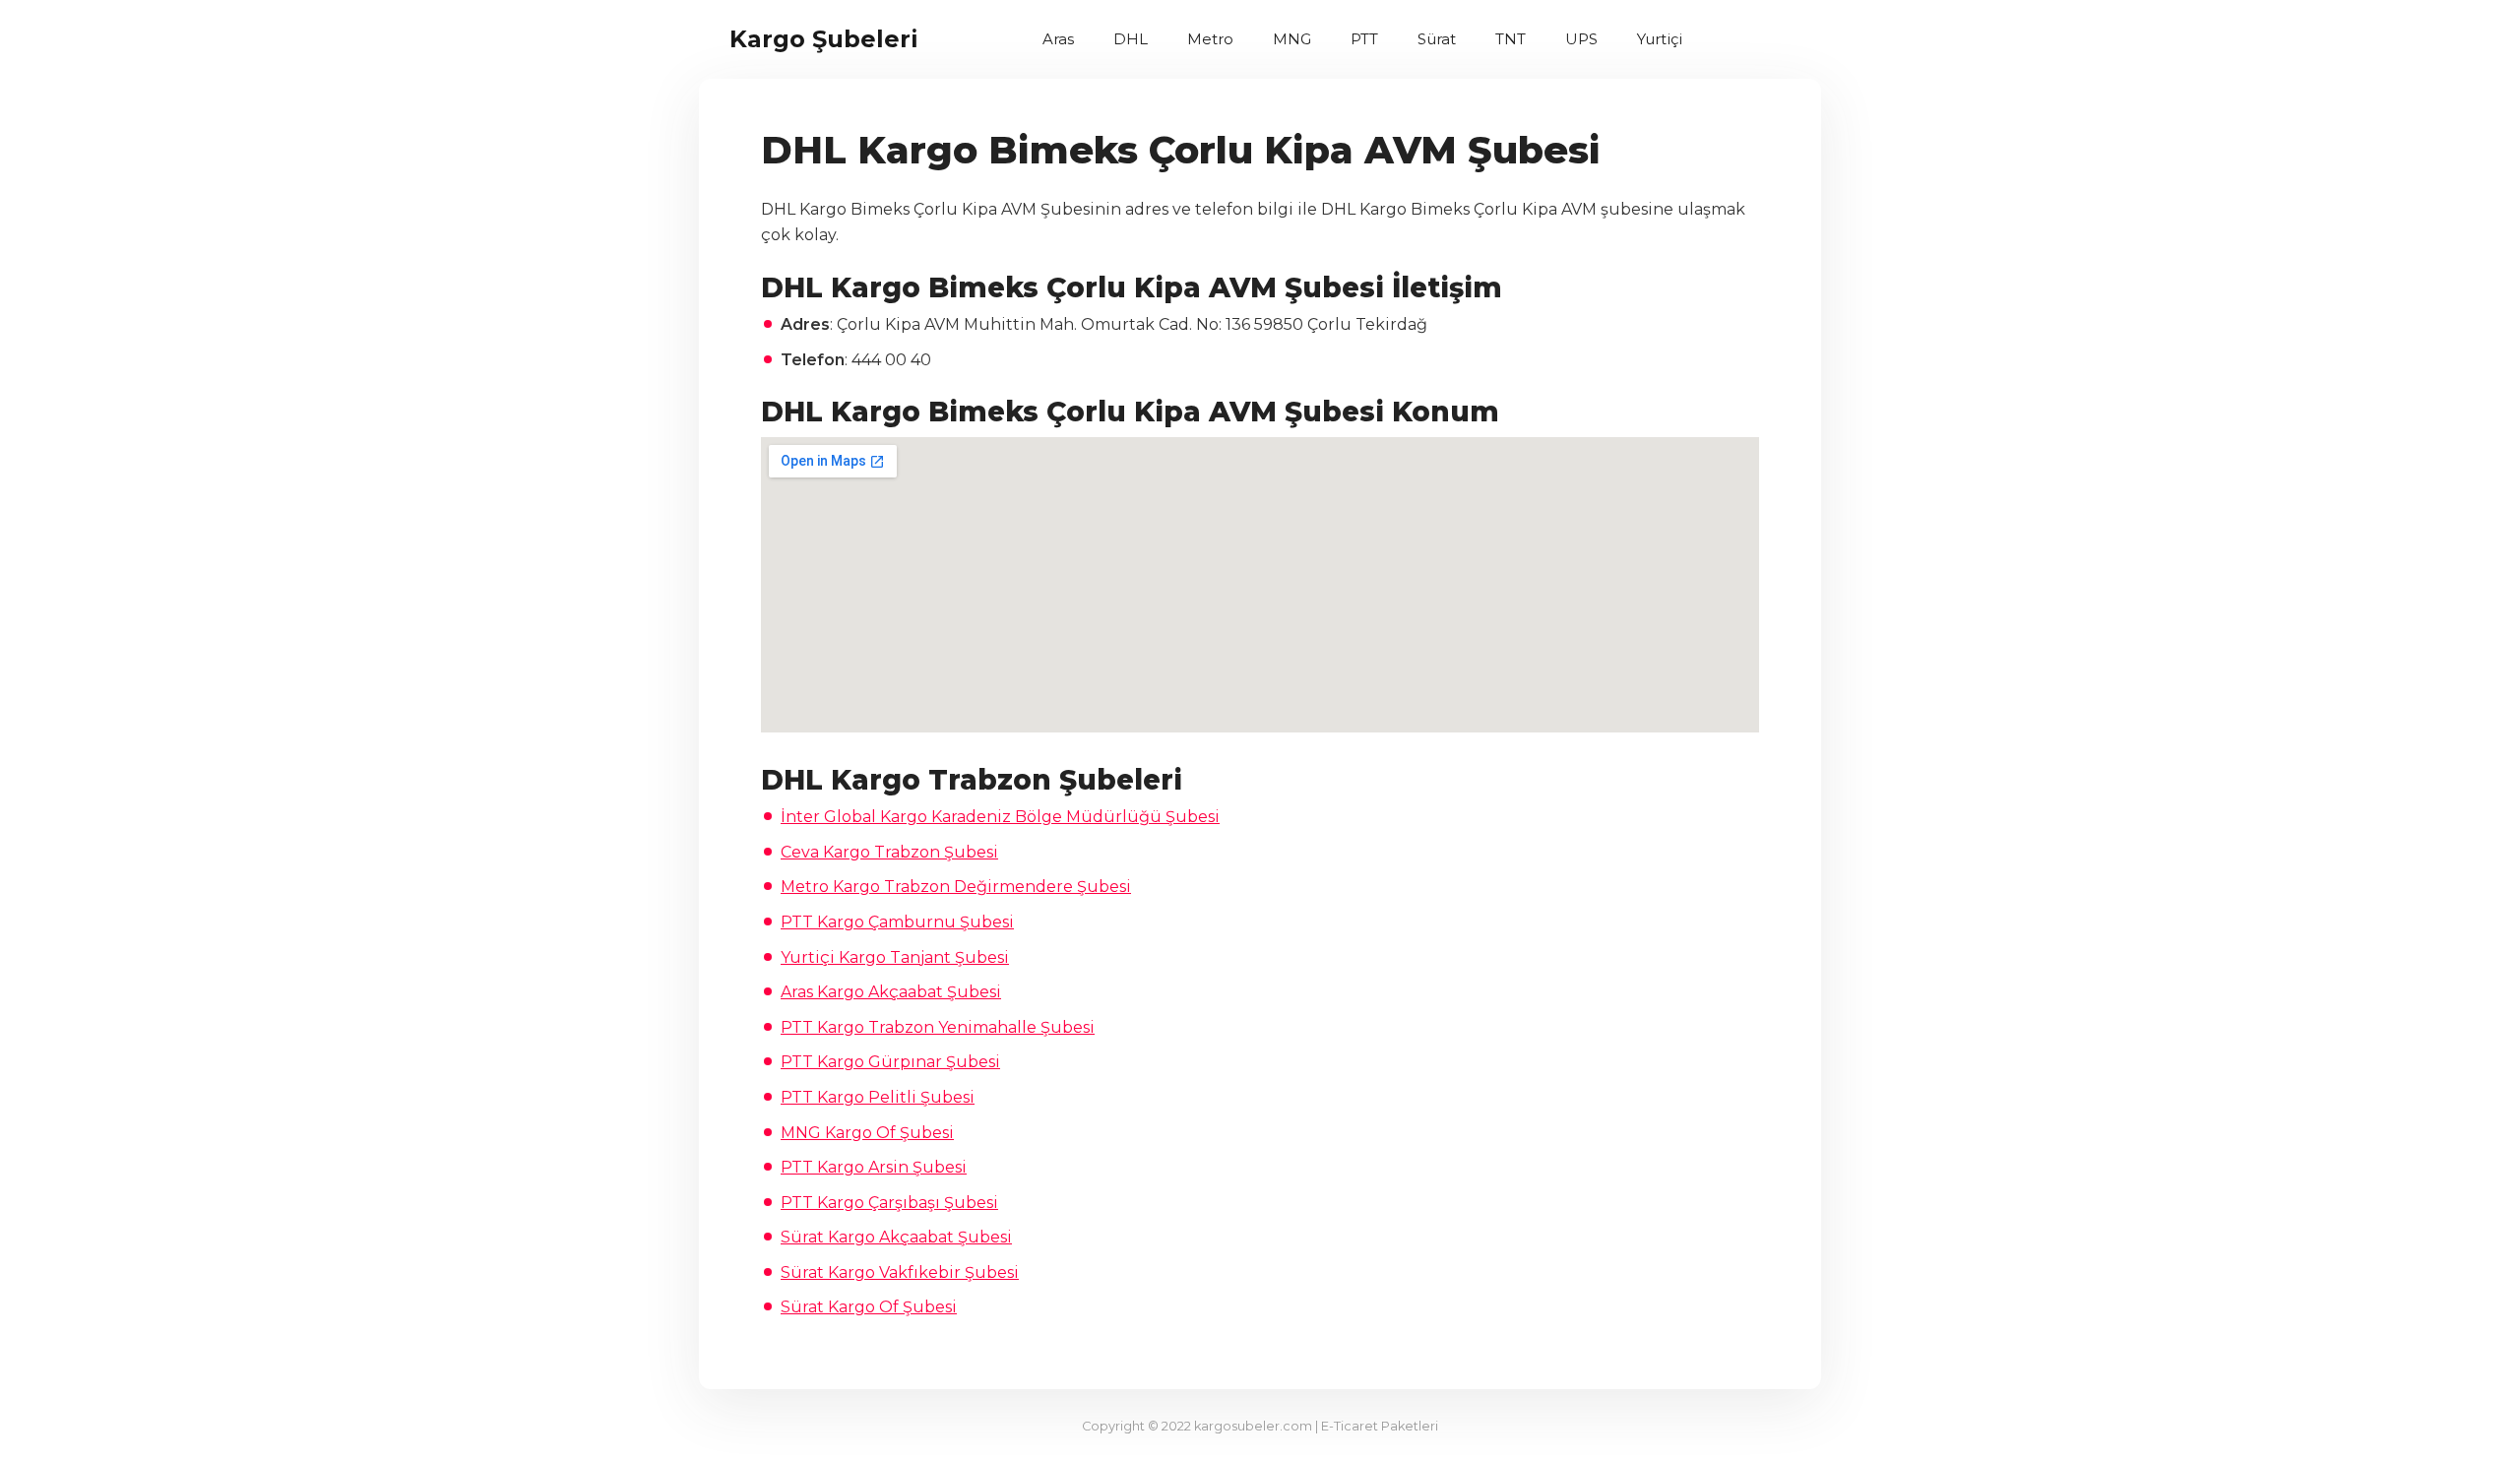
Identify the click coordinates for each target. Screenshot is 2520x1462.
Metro (1210, 39)
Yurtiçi (1660, 39)
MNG (1292, 39)
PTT (1364, 39)
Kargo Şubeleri (824, 39)
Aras (1058, 39)
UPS (1581, 39)
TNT (1511, 39)
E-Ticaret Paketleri (1380, 1426)
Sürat (1437, 39)
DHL (1131, 39)
